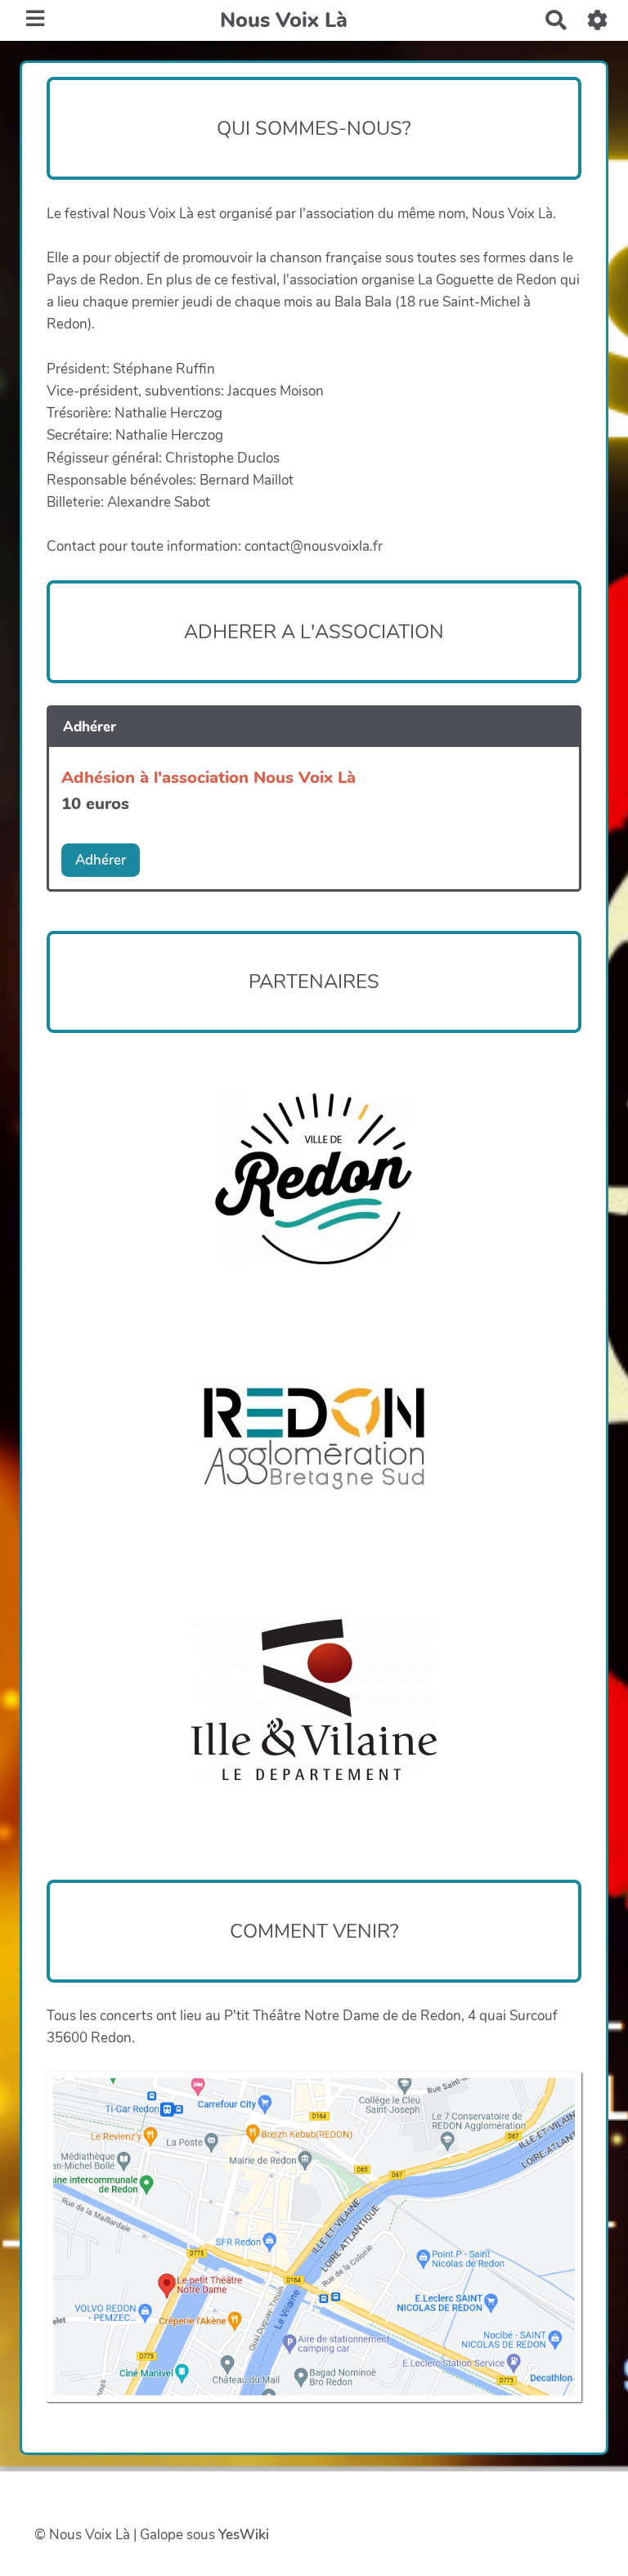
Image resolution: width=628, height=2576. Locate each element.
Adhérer (101, 860)
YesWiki (244, 2535)
